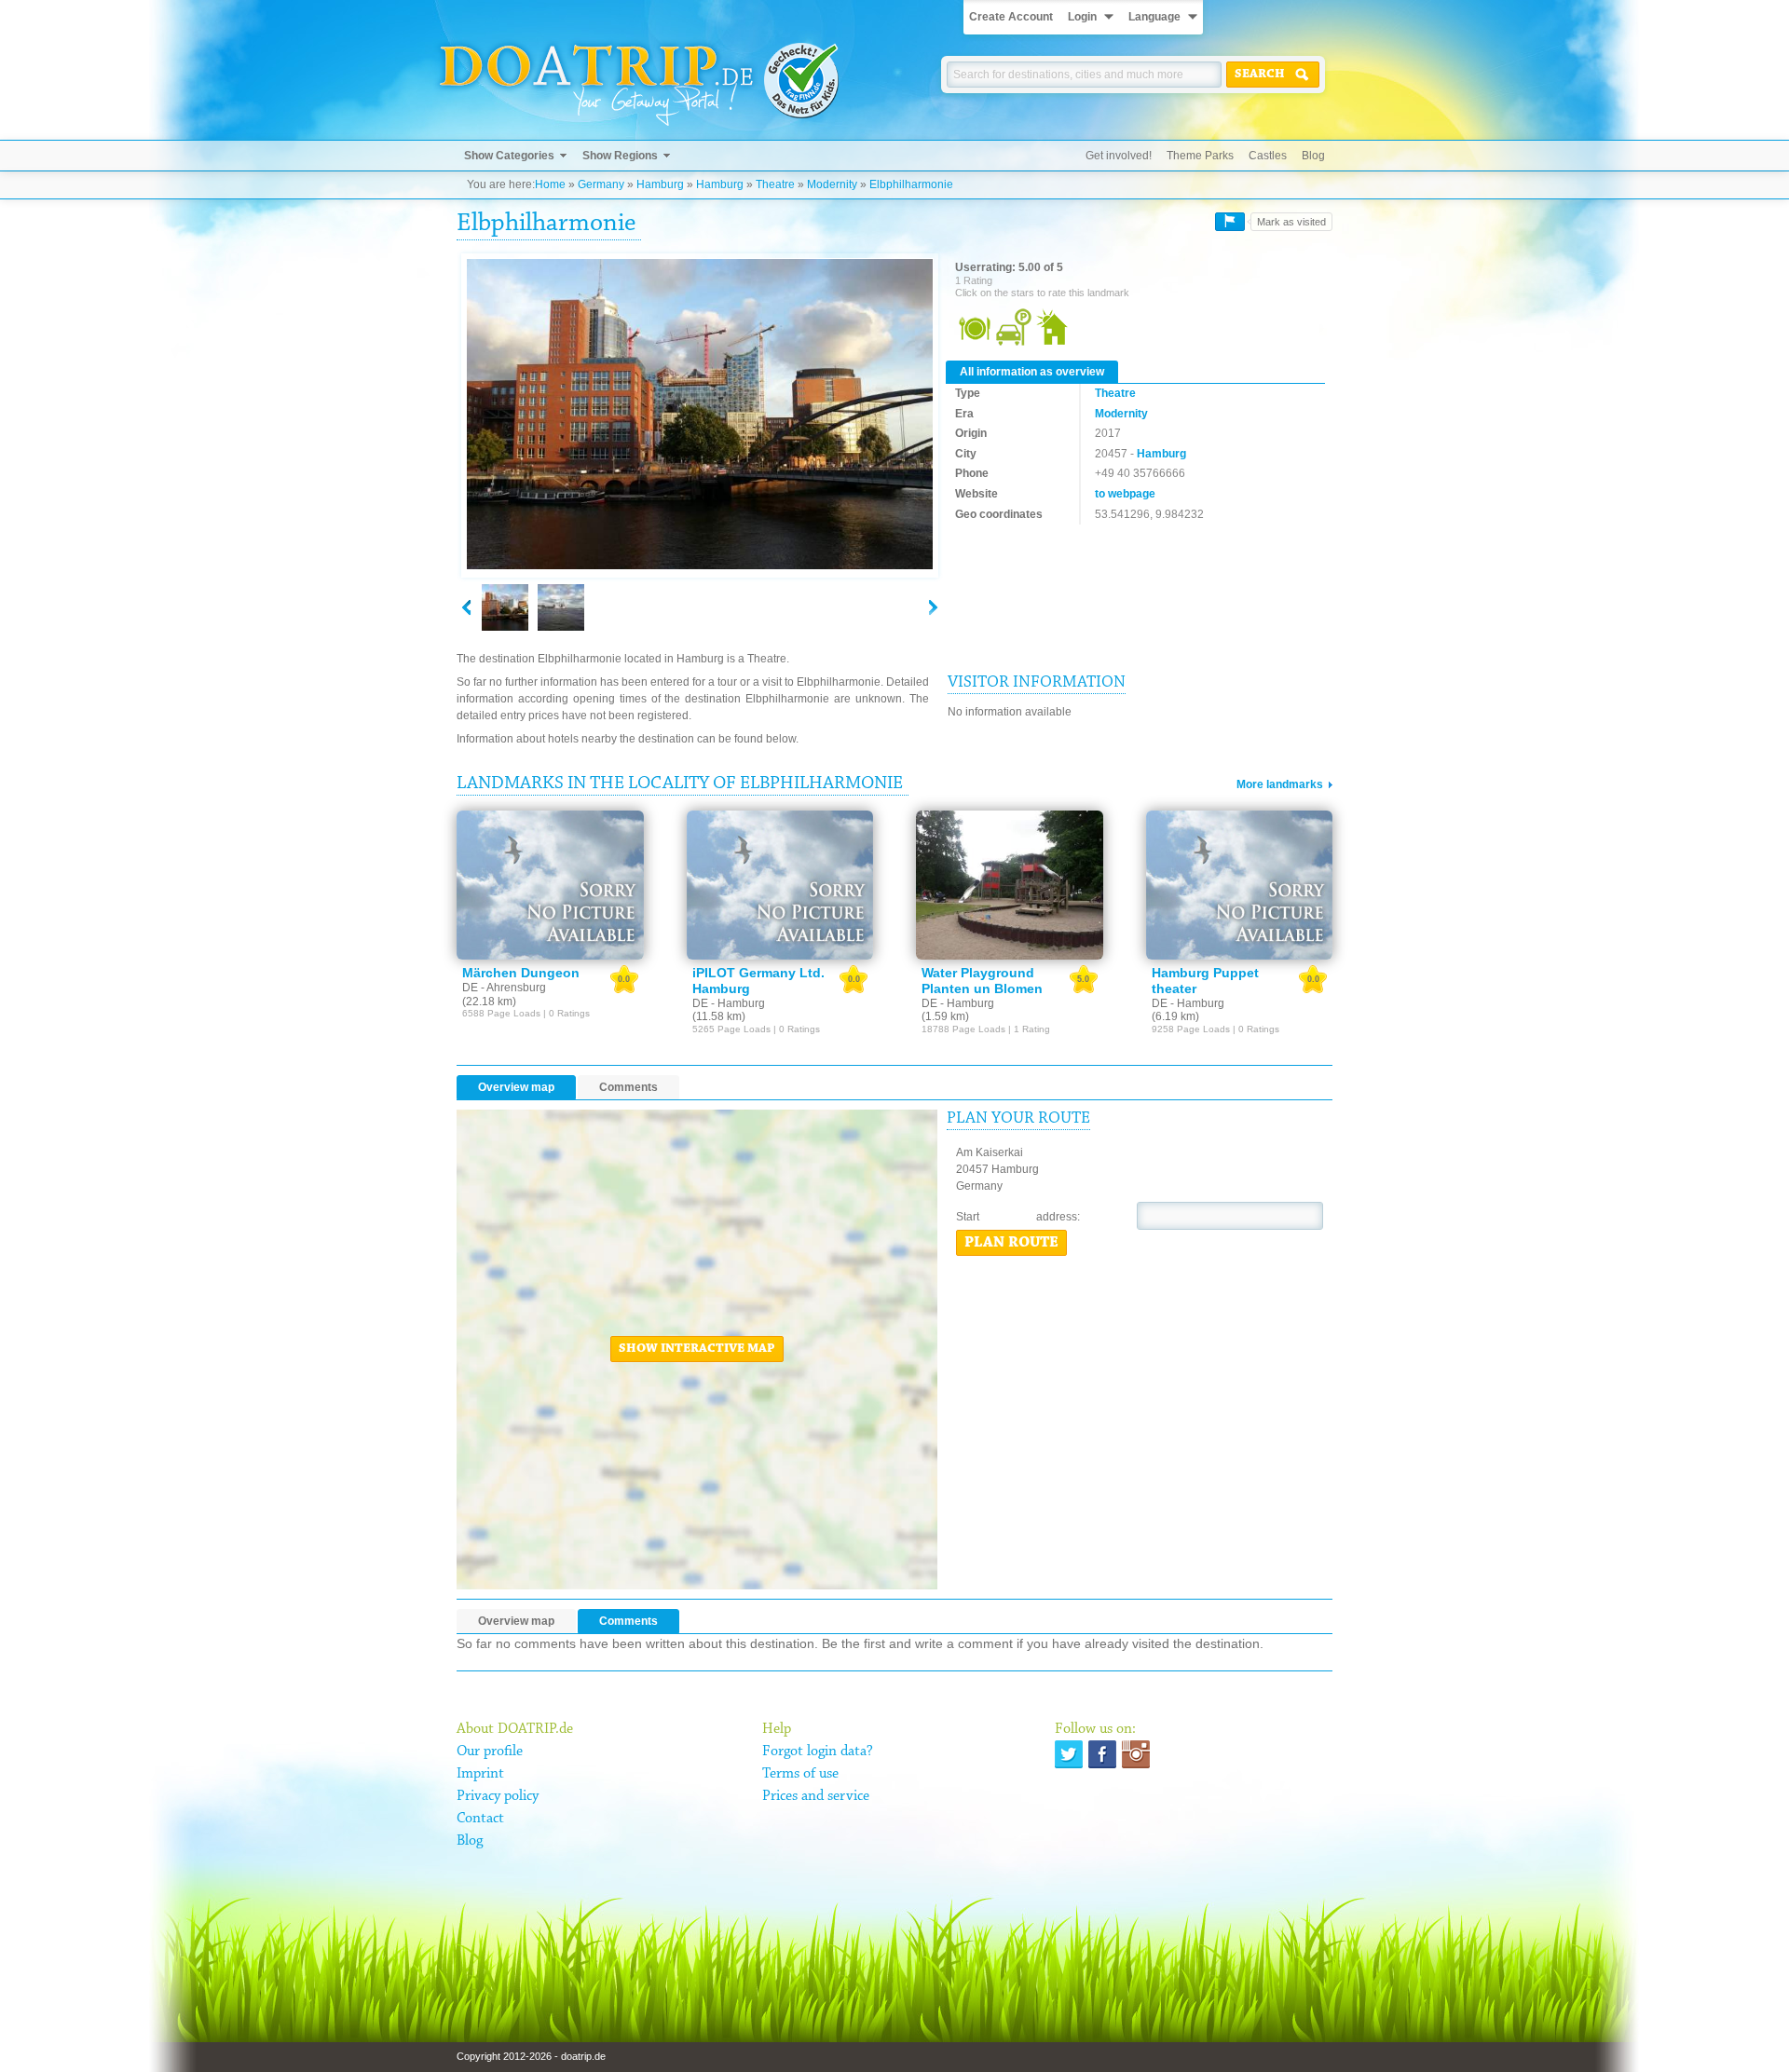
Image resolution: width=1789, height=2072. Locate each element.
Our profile (490, 1752)
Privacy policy (498, 1796)
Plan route (1011, 1243)
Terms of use (800, 1774)
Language (1154, 17)
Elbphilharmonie (911, 184)
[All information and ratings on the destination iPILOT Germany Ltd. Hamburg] (780, 885)
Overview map (516, 1087)
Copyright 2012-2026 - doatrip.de (531, 2056)
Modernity (832, 184)
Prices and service (816, 1796)
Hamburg (660, 184)
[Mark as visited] (1230, 222)
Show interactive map (697, 1349)
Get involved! (1119, 156)
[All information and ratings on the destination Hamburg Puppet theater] (1240, 885)
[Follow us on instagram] (1136, 1754)
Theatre (775, 184)
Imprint (480, 1774)
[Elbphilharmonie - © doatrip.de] (700, 415)
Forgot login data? (818, 1752)
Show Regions (620, 156)
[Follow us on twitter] (1069, 1754)
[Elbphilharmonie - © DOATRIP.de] (561, 607)
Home (550, 184)
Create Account (1011, 17)
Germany (601, 184)
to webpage (1125, 494)
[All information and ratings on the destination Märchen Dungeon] (550, 885)
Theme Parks (1200, 156)
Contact (480, 1819)
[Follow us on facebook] (1102, 1754)
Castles (1268, 156)
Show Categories (509, 156)
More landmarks (1280, 784)
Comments (628, 1087)
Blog (1313, 156)
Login (1082, 17)
